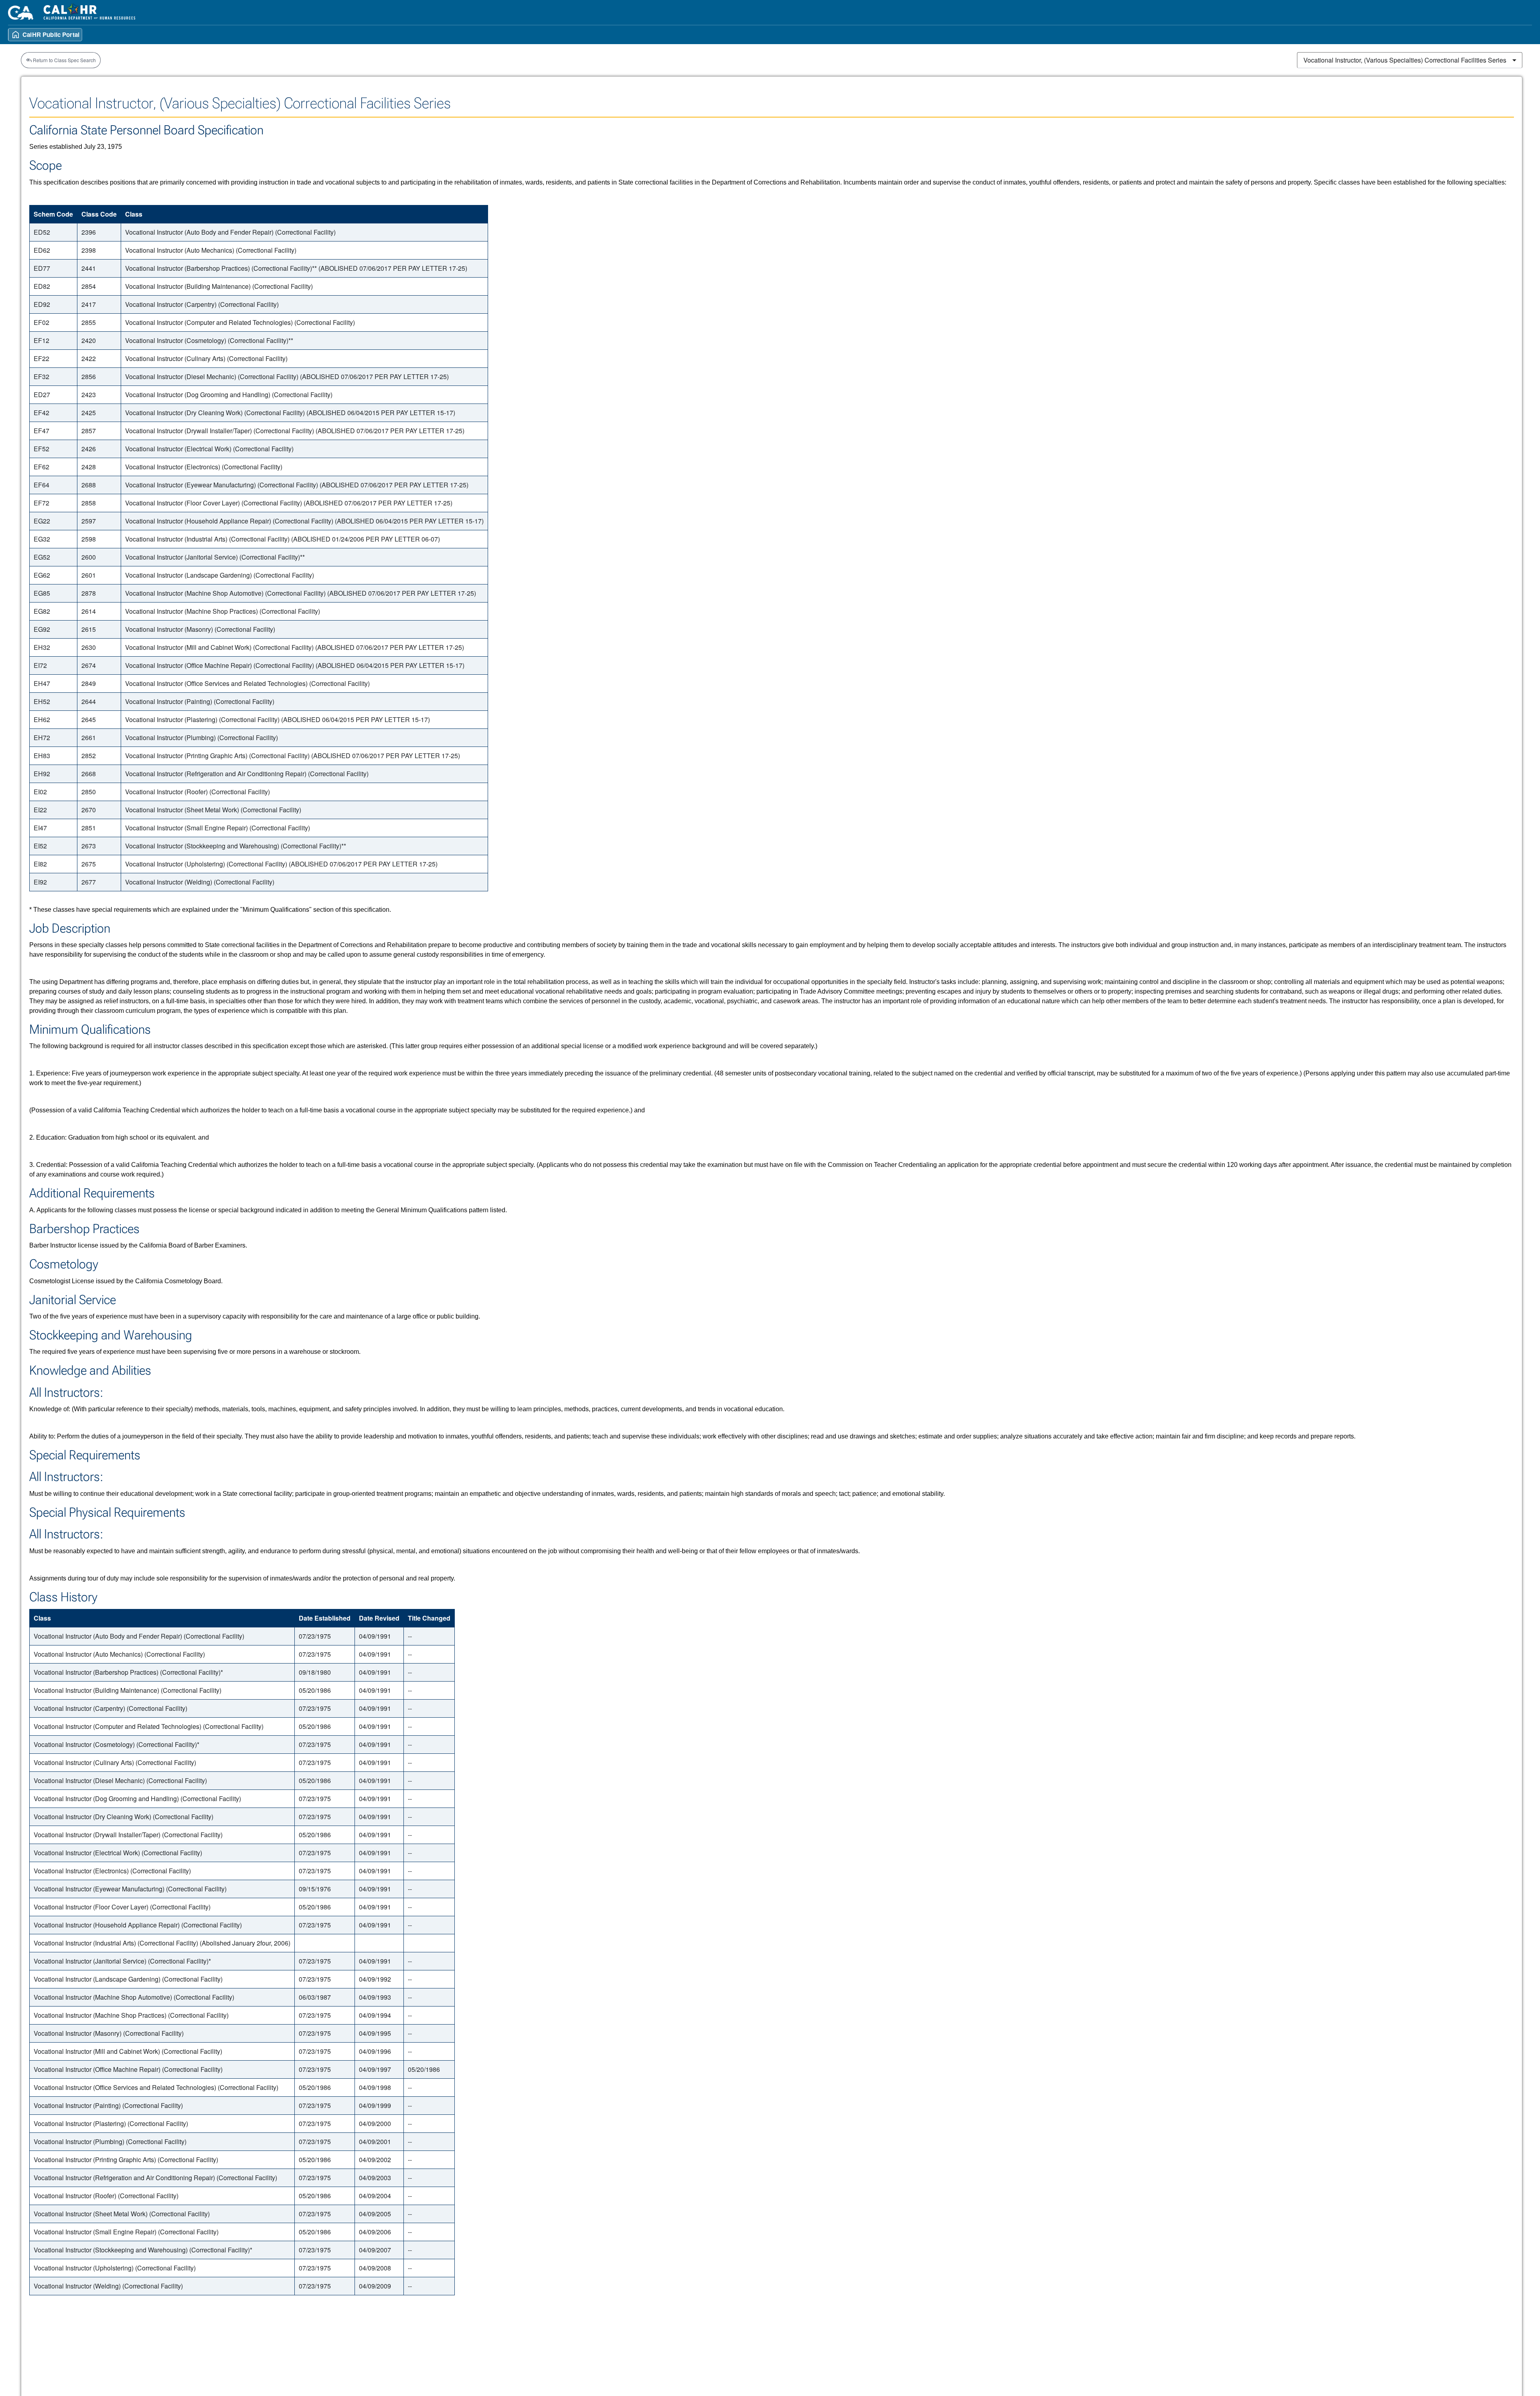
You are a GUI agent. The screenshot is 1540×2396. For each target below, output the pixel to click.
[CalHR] (90, 12)
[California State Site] (21, 13)
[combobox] (1410, 60)
